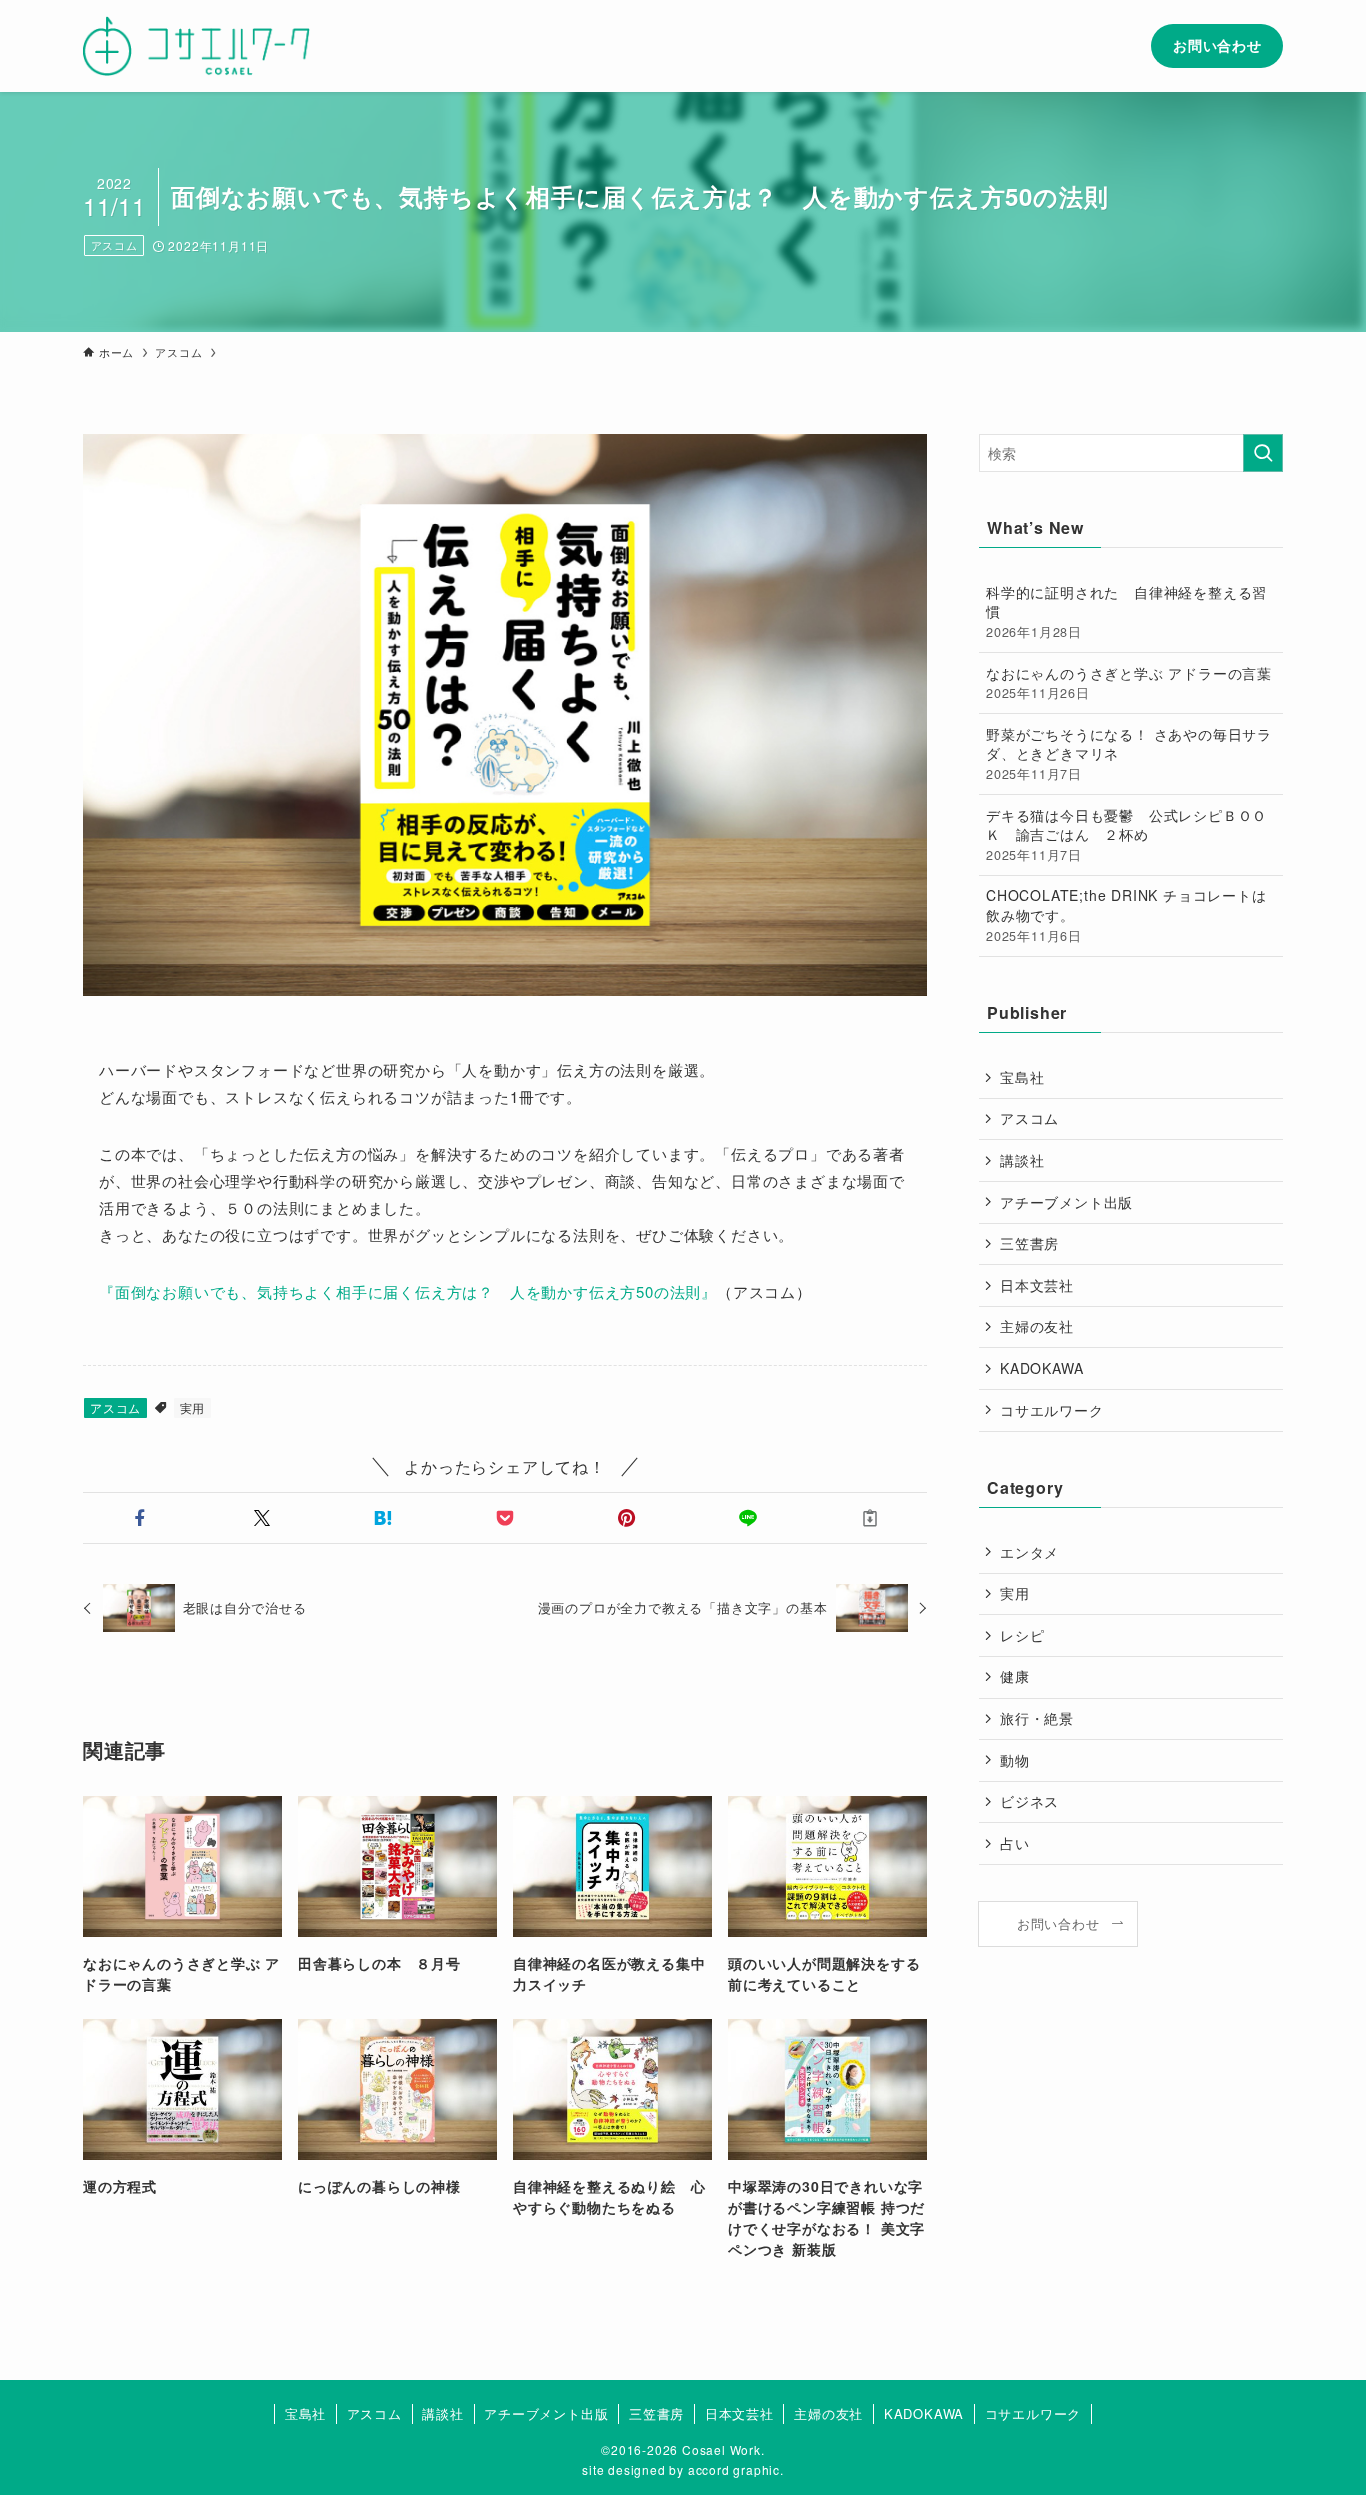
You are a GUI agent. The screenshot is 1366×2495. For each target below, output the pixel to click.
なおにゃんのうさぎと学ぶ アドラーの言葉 (1129, 683)
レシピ (1022, 1635)
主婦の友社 (1037, 1326)
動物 (1015, 1760)
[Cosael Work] (196, 46)
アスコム (114, 245)
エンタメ (1029, 1552)
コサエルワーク (1052, 1410)
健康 (1015, 1676)
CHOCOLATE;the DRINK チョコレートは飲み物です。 (1126, 914)
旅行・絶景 (1037, 1718)
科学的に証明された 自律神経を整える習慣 (1126, 611)
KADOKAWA (1041, 1368)
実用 (193, 1407)
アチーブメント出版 (1066, 1202)
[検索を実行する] (1263, 453)
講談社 (1022, 1160)
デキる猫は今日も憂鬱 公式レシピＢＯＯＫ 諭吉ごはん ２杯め (1126, 834)
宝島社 (1022, 1077)
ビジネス (1029, 1801)
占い (1015, 1843)
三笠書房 (1029, 1243)
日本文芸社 (1037, 1285)
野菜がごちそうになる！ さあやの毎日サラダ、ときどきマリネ (1129, 753)
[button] (140, 1518)
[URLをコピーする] (870, 1518)
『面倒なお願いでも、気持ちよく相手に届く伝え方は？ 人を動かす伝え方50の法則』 (408, 1291)
